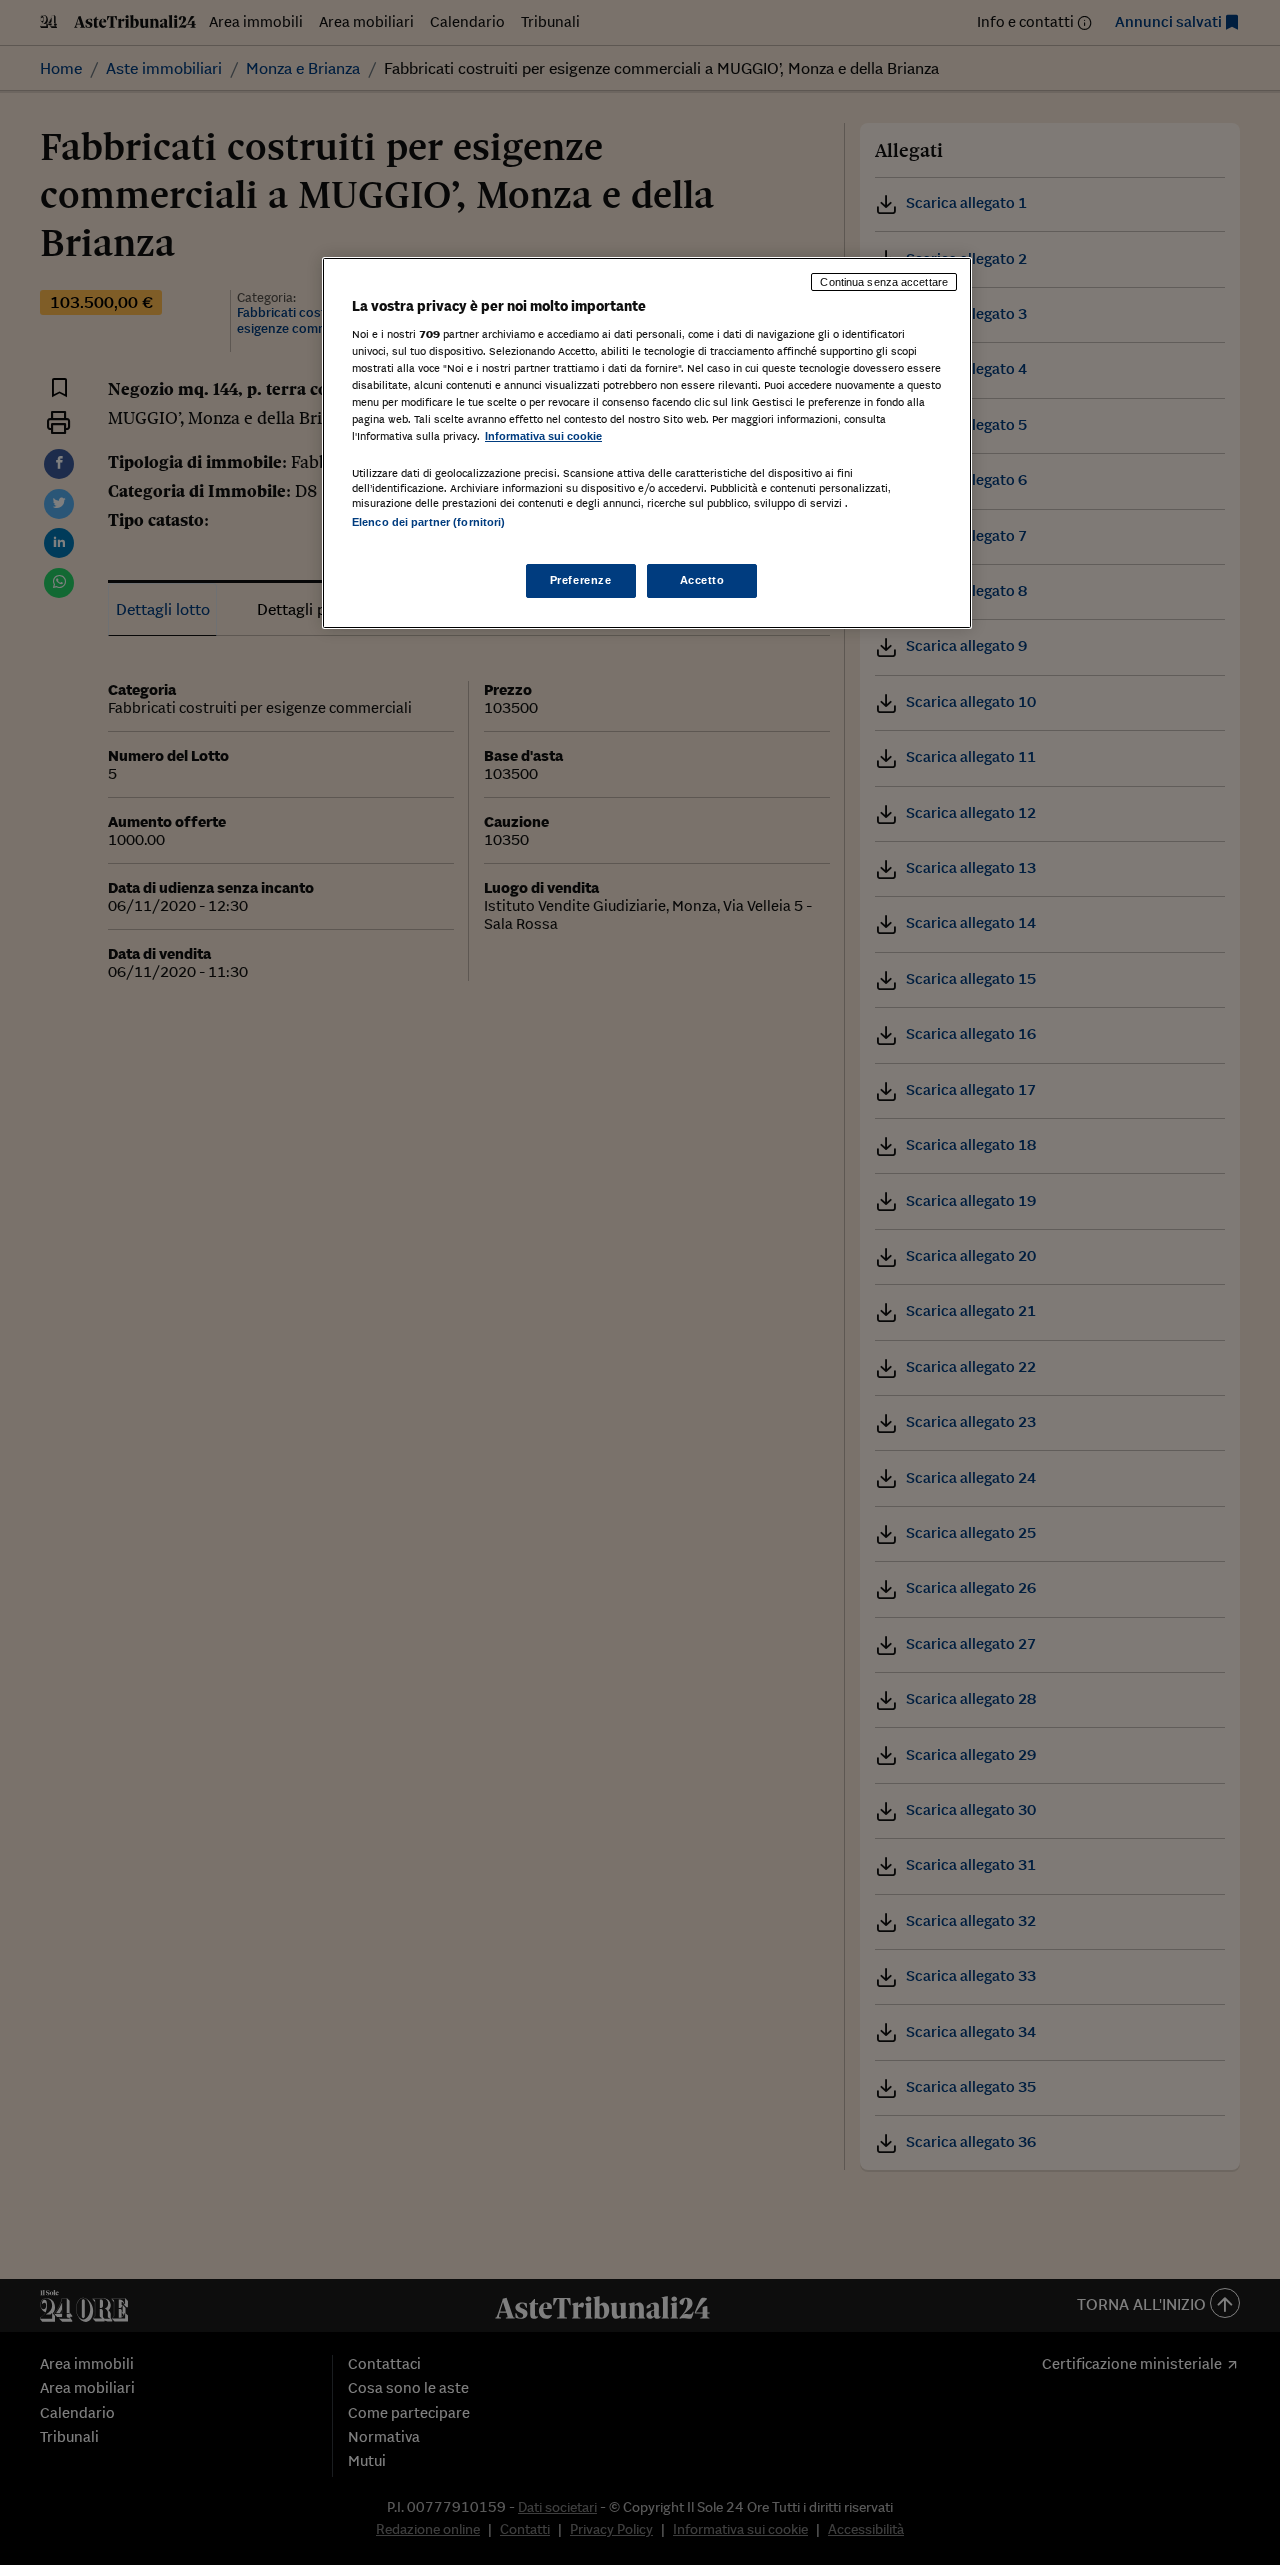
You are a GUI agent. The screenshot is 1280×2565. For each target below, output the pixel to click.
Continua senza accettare (884, 282)
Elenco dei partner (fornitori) (428, 522)
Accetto (702, 580)
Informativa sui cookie (543, 436)
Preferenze (581, 580)
